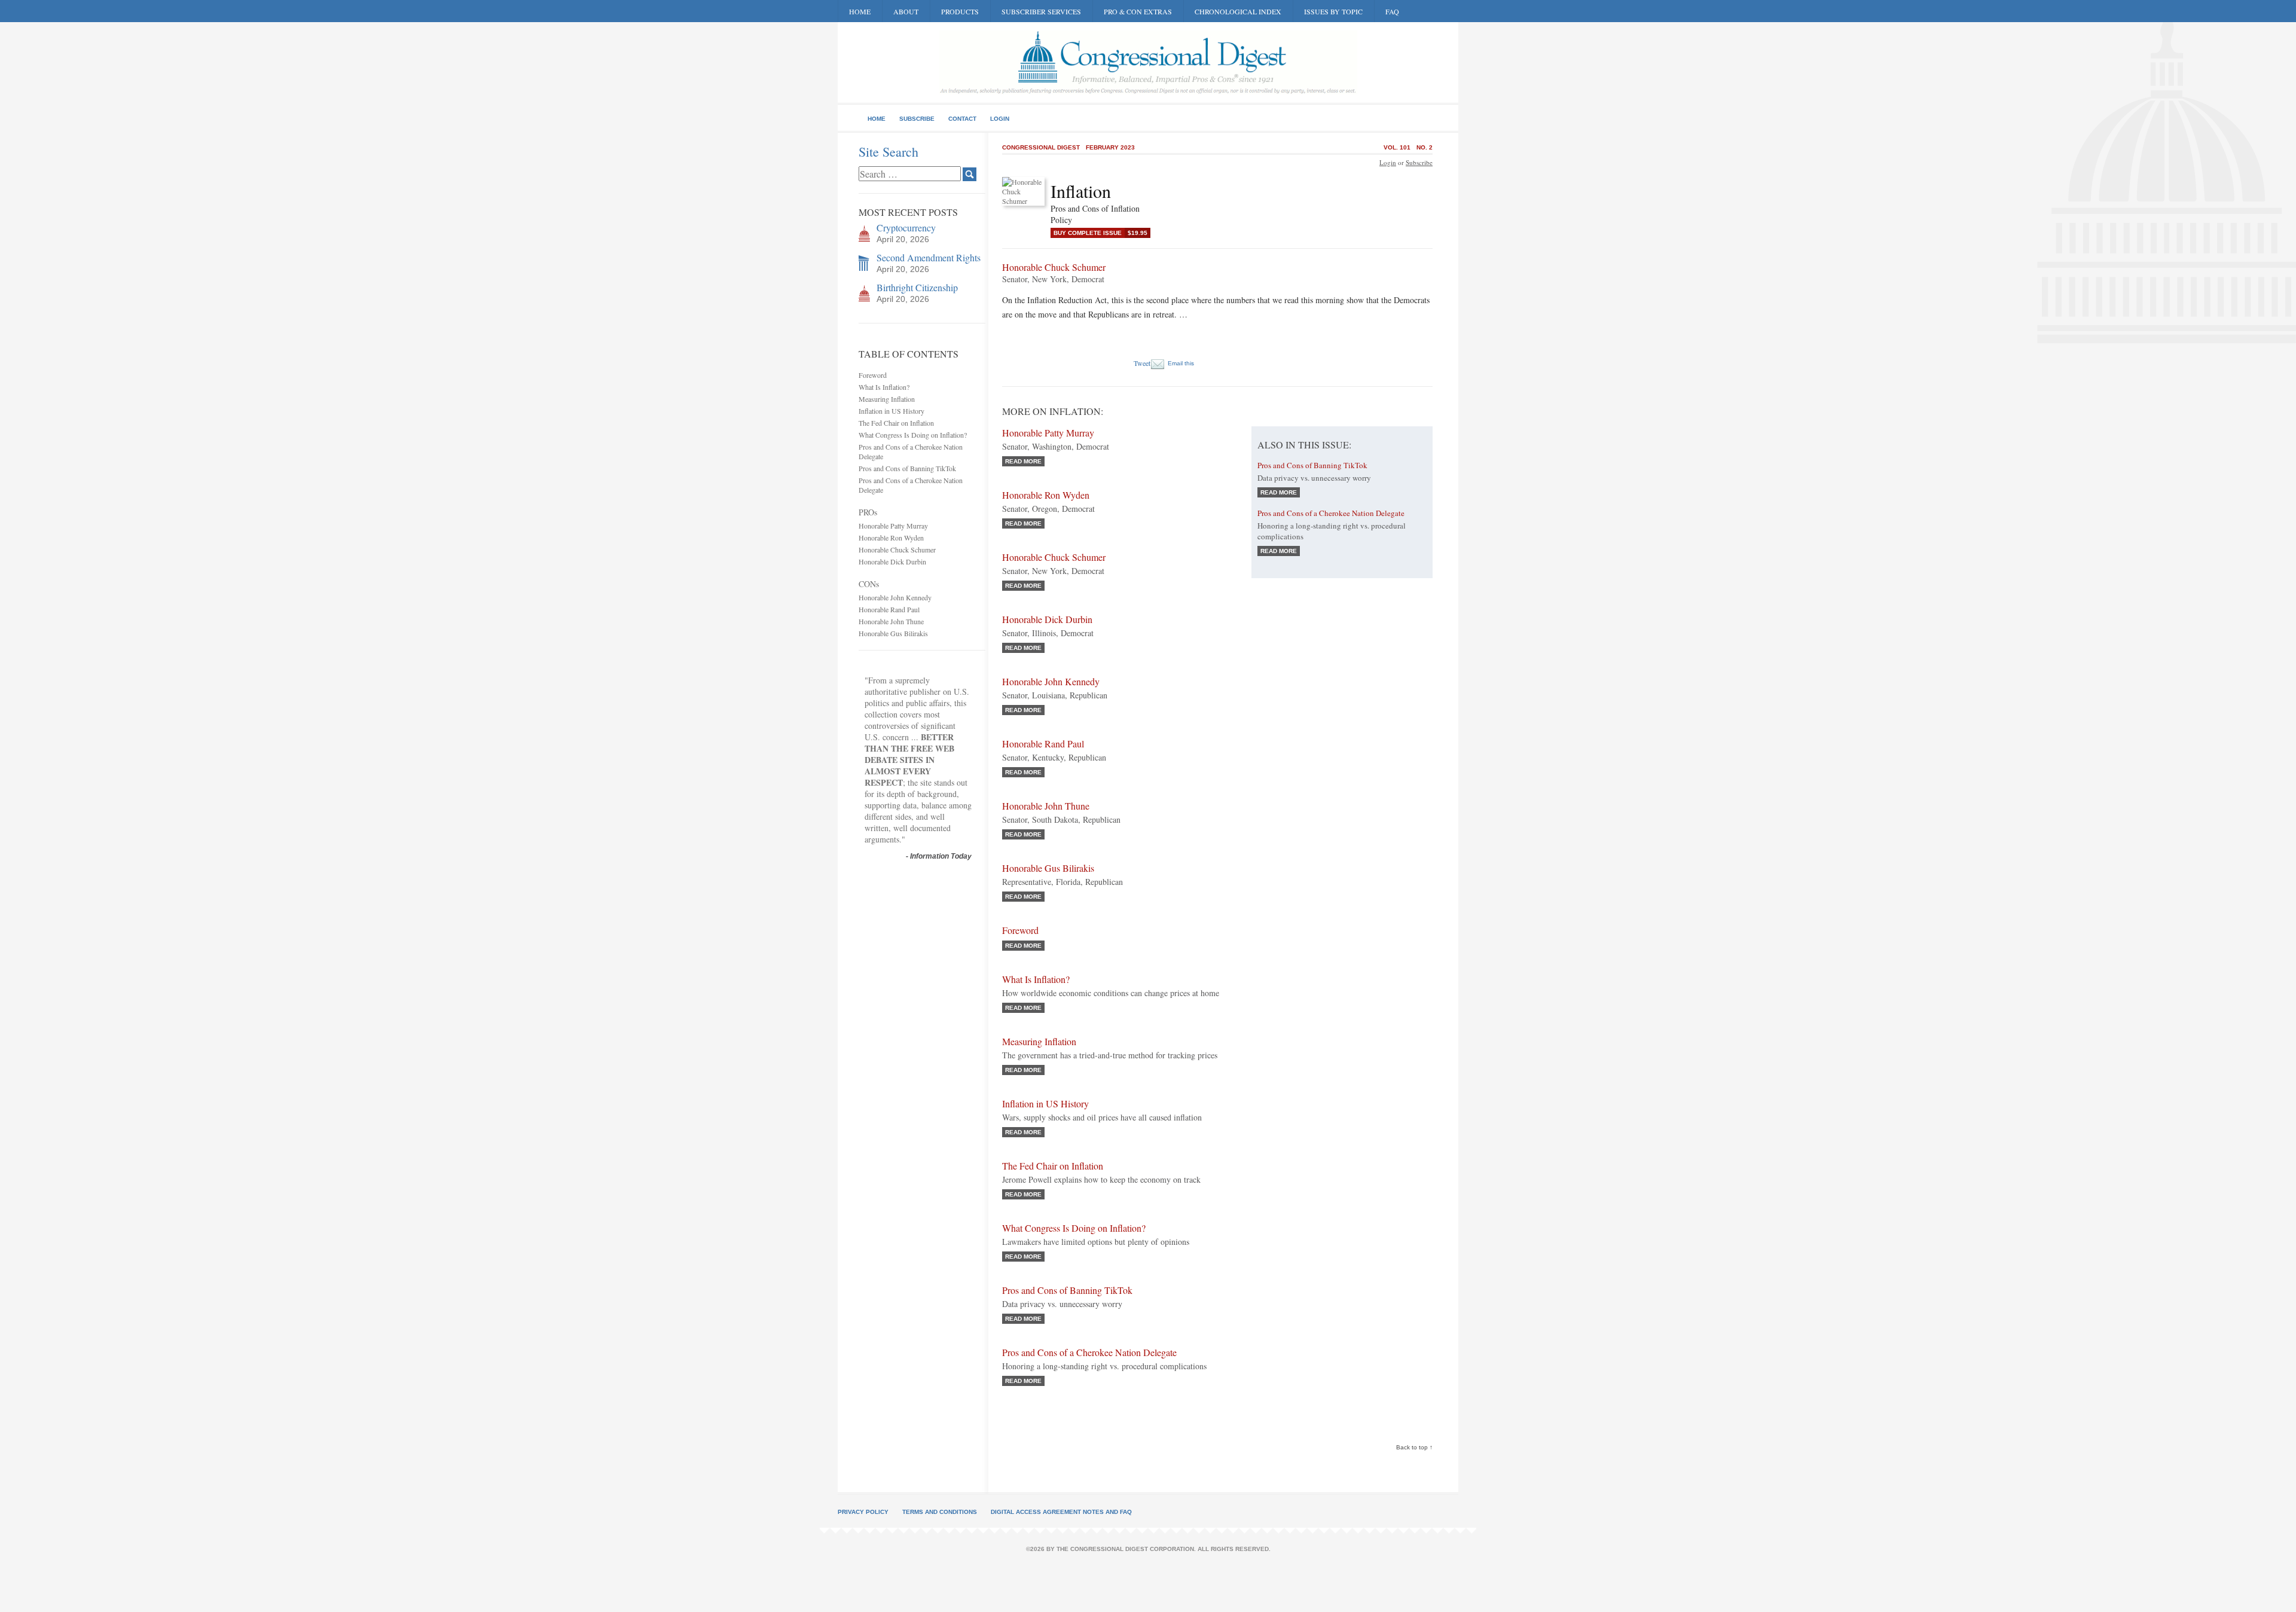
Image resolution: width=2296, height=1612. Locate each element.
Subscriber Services (1041, 11)
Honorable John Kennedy (895, 597)
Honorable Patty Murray (893, 526)
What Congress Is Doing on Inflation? (913, 435)
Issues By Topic (1333, 11)
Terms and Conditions (940, 1512)
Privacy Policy (863, 1512)
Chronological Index (1238, 11)
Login (1000, 119)
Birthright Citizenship (917, 287)
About (906, 11)
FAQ (1392, 11)
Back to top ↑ (1414, 1447)
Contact (962, 119)
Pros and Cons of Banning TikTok (907, 468)
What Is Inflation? (884, 387)
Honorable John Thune (891, 621)
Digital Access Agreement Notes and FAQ (1061, 1512)
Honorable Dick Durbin (892, 561)
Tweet (1142, 363)
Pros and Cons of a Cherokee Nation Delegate (1089, 1352)
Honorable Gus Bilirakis (893, 633)
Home (860, 11)
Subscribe (917, 119)
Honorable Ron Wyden (891, 538)
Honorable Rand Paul (889, 609)
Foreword (873, 375)
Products (960, 11)
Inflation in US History (891, 411)
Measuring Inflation (887, 399)
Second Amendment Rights (929, 257)
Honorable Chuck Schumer (897, 549)
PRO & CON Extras (1138, 11)
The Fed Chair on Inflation (896, 423)
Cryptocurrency (906, 228)
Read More (1023, 461)
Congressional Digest (1041, 147)
